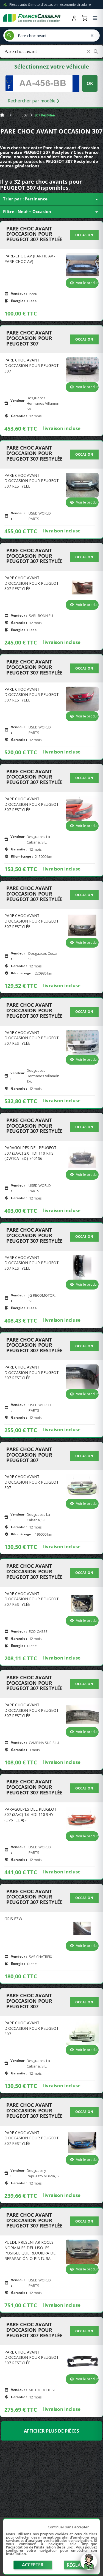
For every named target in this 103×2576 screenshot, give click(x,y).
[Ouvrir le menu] (95, 18)
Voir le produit (87, 283)
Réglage (77, 2565)
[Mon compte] (74, 18)
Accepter (33, 2565)
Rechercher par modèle (32, 101)
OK (90, 83)
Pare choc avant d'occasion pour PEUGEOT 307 (29, 338)
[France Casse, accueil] (32, 18)
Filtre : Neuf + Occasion (51, 212)
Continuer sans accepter (68, 2527)
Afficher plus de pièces (51, 2431)
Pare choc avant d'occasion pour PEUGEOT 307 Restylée (34, 234)
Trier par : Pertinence (51, 199)
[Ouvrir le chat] (89, 2564)
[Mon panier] (85, 18)
